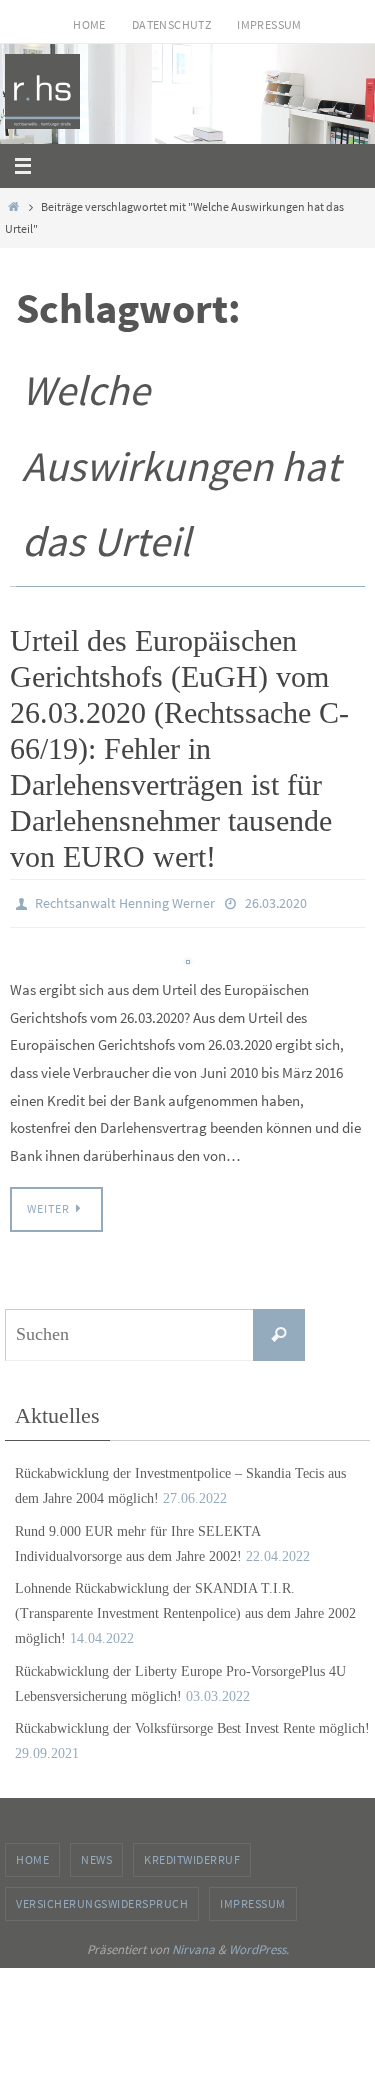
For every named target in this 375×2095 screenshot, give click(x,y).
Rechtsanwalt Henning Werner (125, 902)
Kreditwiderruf (192, 1855)
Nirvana (193, 1944)
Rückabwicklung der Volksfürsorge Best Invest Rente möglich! (192, 1723)
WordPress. (259, 1944)
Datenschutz (171, 24)
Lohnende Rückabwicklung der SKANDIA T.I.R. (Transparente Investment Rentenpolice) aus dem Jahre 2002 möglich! (185, 1608)
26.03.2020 (276, 902)
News (96, 1855)
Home (89, 24)
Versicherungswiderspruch (102, 1898)
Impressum (269, 24)
